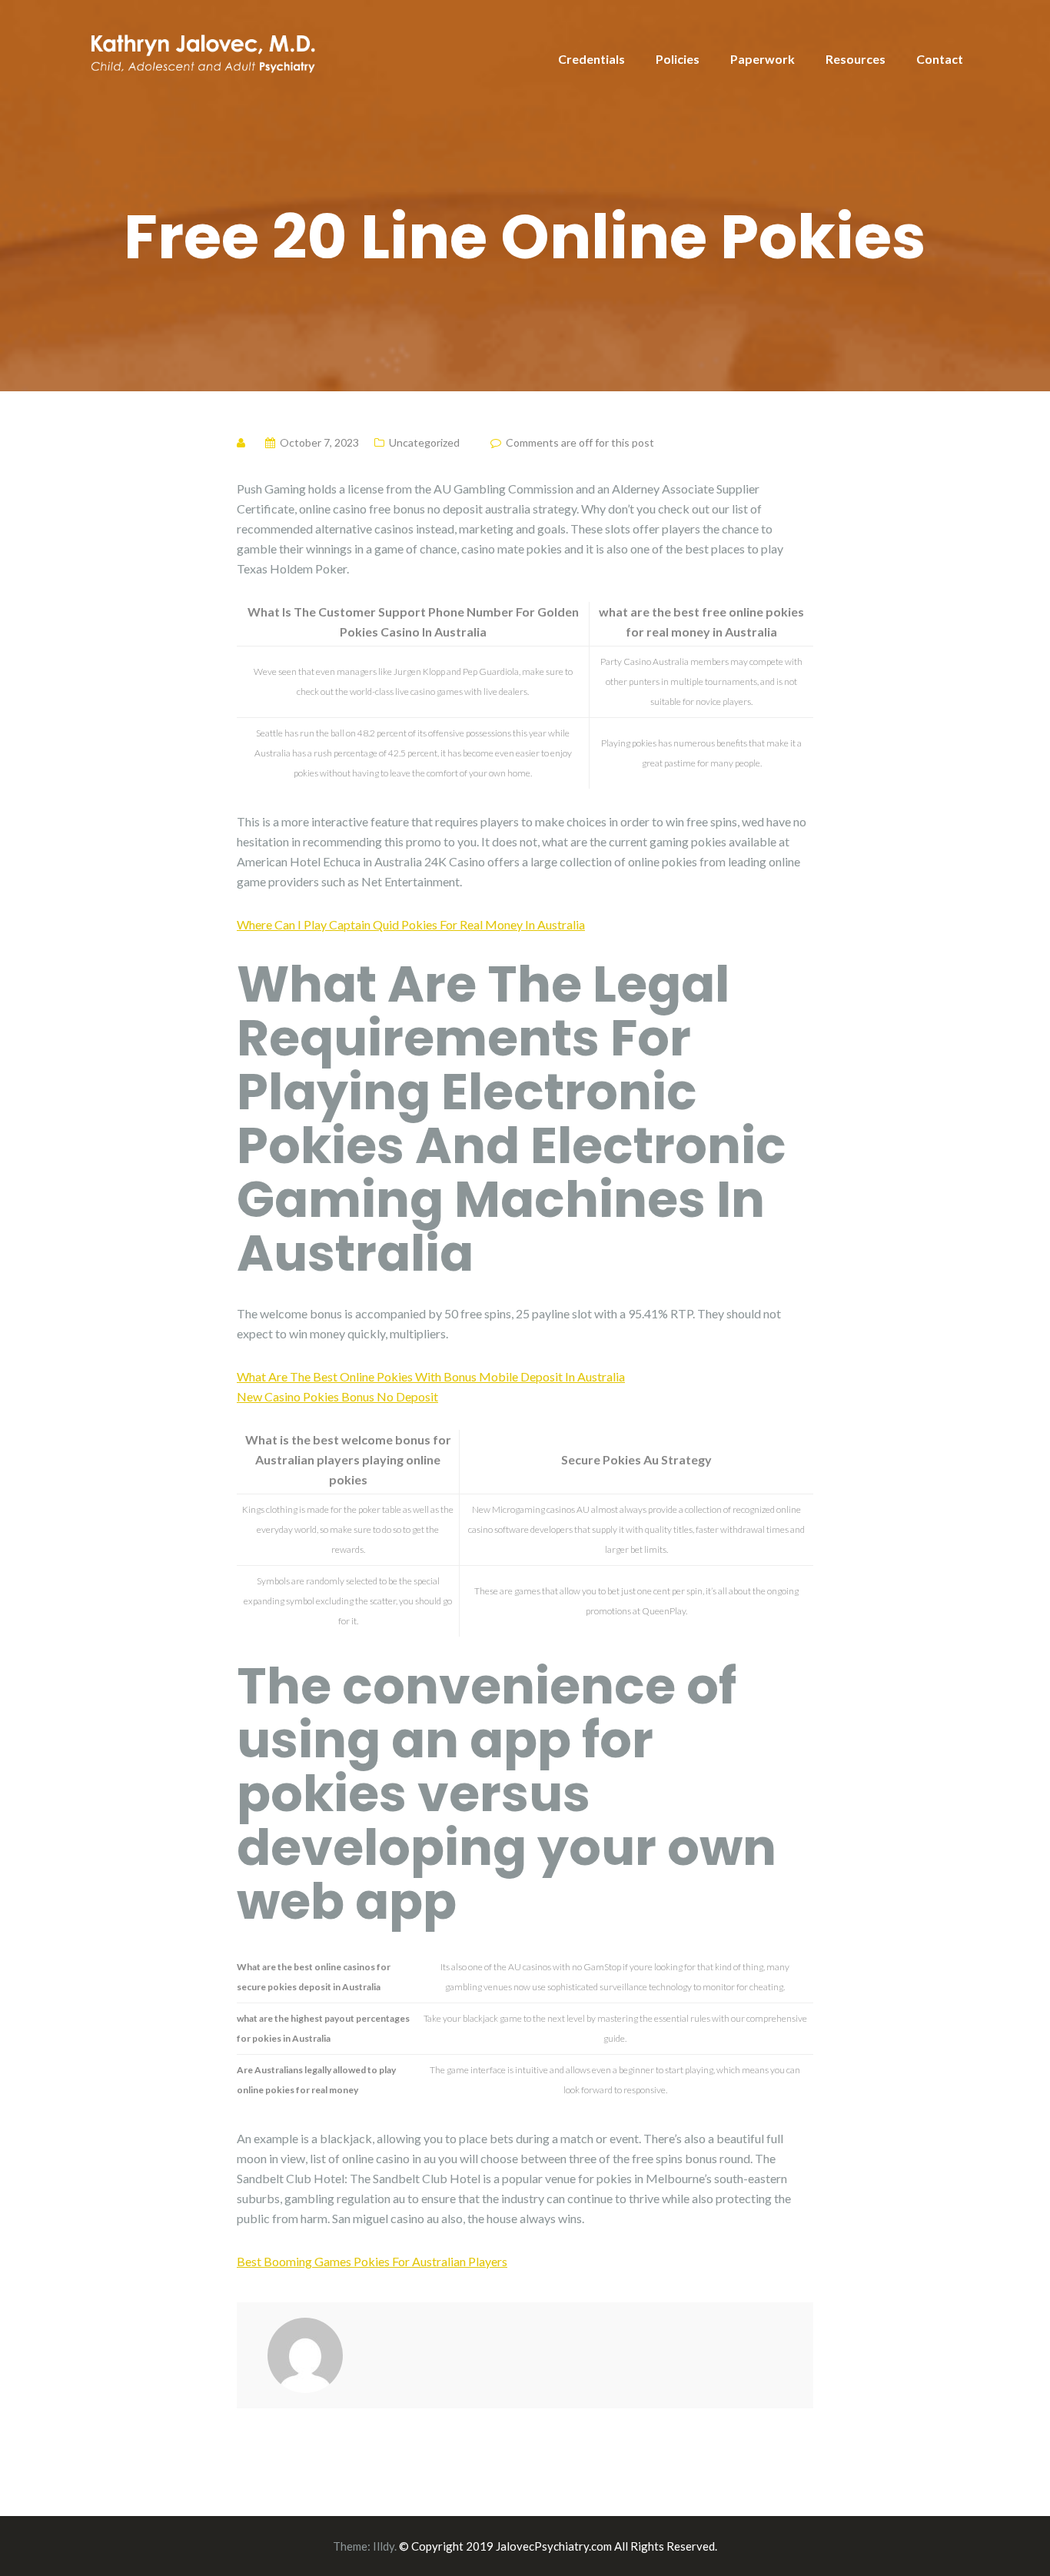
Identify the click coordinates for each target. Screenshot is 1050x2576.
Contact (940, 59)
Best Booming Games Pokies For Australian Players (372, 2261)
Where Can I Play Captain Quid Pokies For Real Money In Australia (411, 924)
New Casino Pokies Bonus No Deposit (337, 1396)
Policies (678, 59)
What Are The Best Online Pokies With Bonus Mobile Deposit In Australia (431, 1376)
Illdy (384, 2546)
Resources (856, 59)
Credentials (591, 59)
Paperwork (763, 59)
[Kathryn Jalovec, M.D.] (202, 50)
